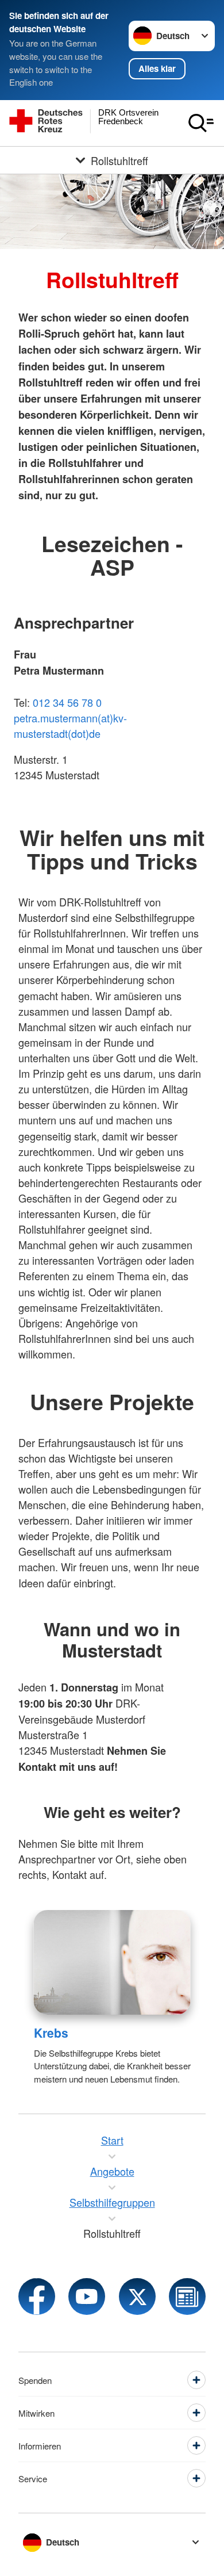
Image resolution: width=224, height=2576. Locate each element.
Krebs (51, 2033)
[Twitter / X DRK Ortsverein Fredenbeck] (137, 2296)
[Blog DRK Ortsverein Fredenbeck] (187, 2296)
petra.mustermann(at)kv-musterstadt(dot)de (70, 726)
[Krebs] (112, 1962)
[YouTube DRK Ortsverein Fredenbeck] (87, 2296)
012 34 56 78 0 (67, 702)
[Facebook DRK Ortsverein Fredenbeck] (37, 2296)
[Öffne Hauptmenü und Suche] (201, 123)
